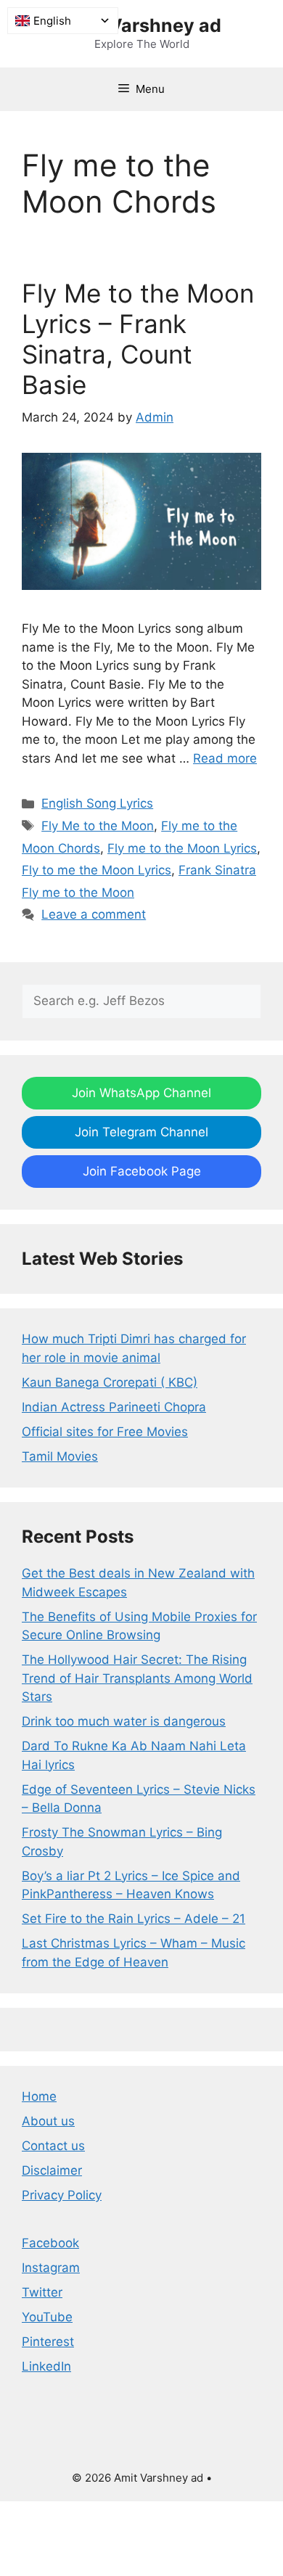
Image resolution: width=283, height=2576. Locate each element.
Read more (225, 758)
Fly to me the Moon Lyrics (97, 870)
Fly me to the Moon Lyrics (182, 848)
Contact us (53, 2146)
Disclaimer (52, 2170)
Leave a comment (94, 914)
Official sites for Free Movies (105, 1432)
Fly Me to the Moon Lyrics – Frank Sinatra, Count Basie (138, 339)
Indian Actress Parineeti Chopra (114, 1407)
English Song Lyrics (97, 803)
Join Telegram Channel (141, 1132)
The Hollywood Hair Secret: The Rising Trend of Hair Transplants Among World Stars (137, 1678)
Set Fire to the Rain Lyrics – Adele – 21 (134, 1919)
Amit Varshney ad (141, 25)
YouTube (47, 2317)
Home (39, 2096)
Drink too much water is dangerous (124, 1721)
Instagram (51, 2268)
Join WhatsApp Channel (141, 1093)
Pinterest (48, 2342)
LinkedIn (46, 2366)
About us (48, 2121)
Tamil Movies (60, 1456)
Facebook (50, 2243)
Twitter (42, 2292)
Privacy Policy (62, 2195)
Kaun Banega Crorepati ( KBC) (110, 1382)
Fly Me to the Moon (98, 826)
